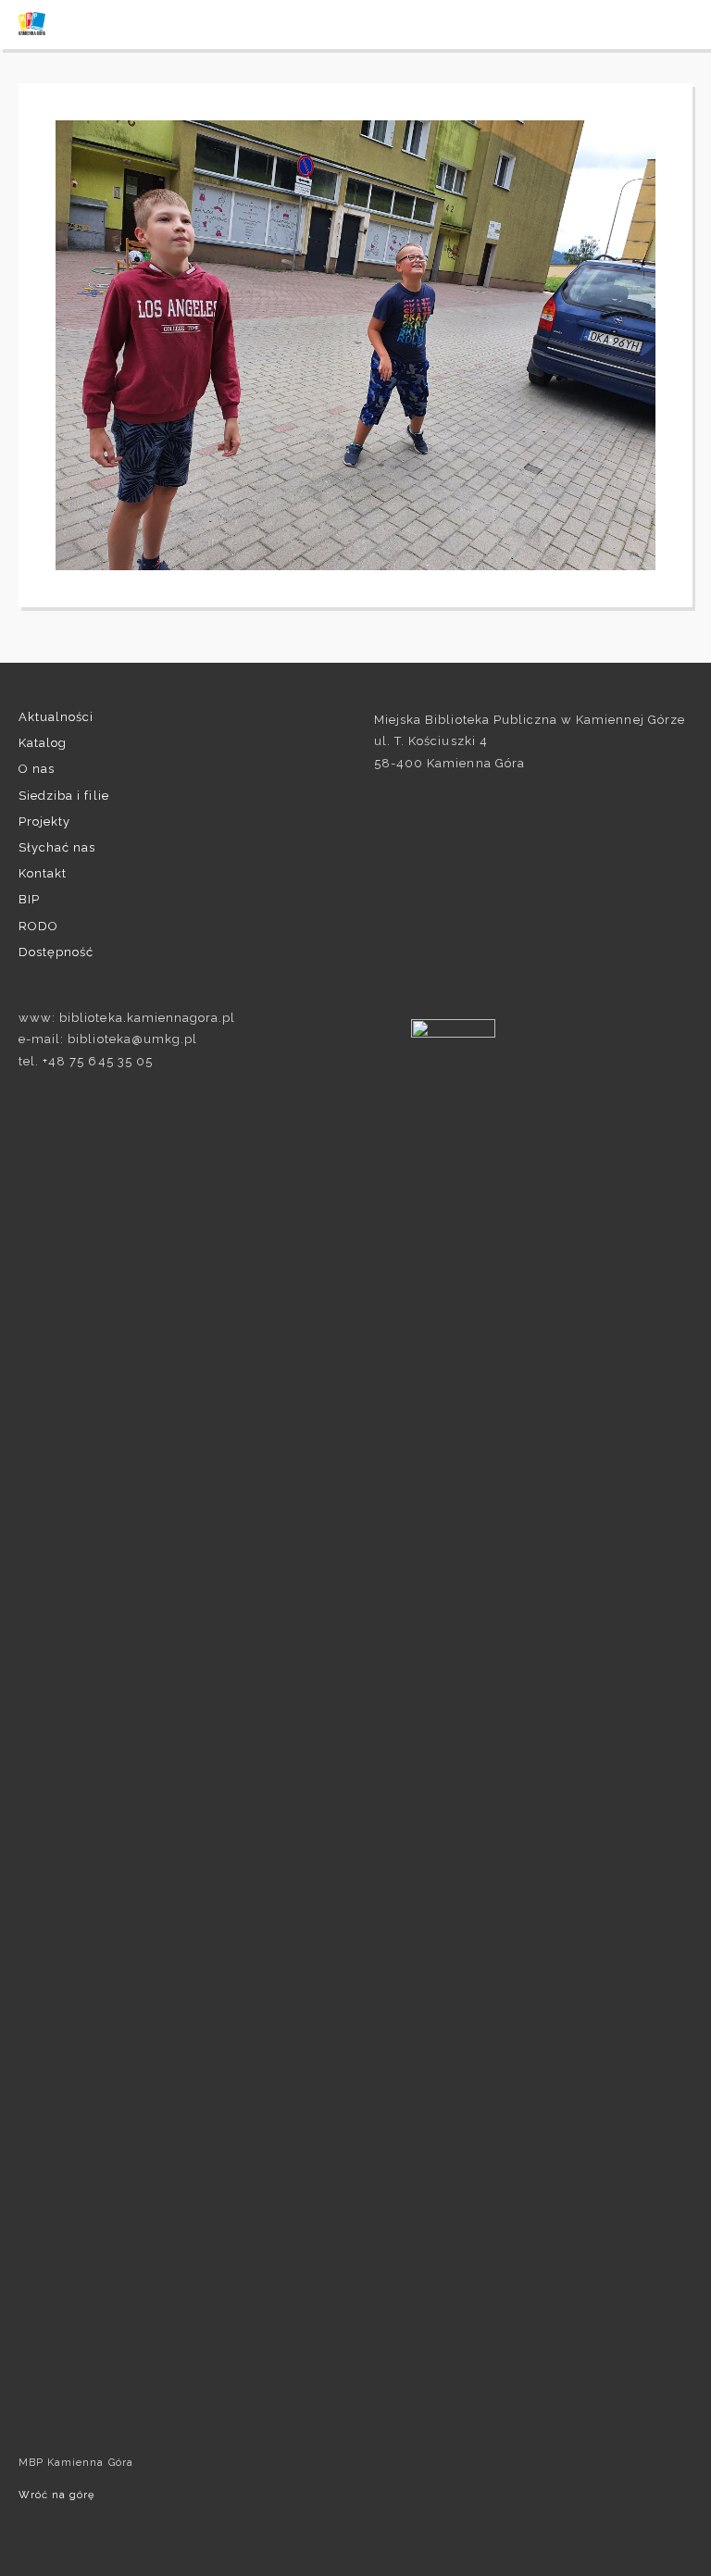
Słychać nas (57, 847)
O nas (37, 769)
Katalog (43, 743)
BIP (29, 899)
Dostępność (56, 952)
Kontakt (43, 873)
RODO (38, 926)
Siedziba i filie (64, 796)
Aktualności (56, 717)
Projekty (44, 821)
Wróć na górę (56, 2495)
